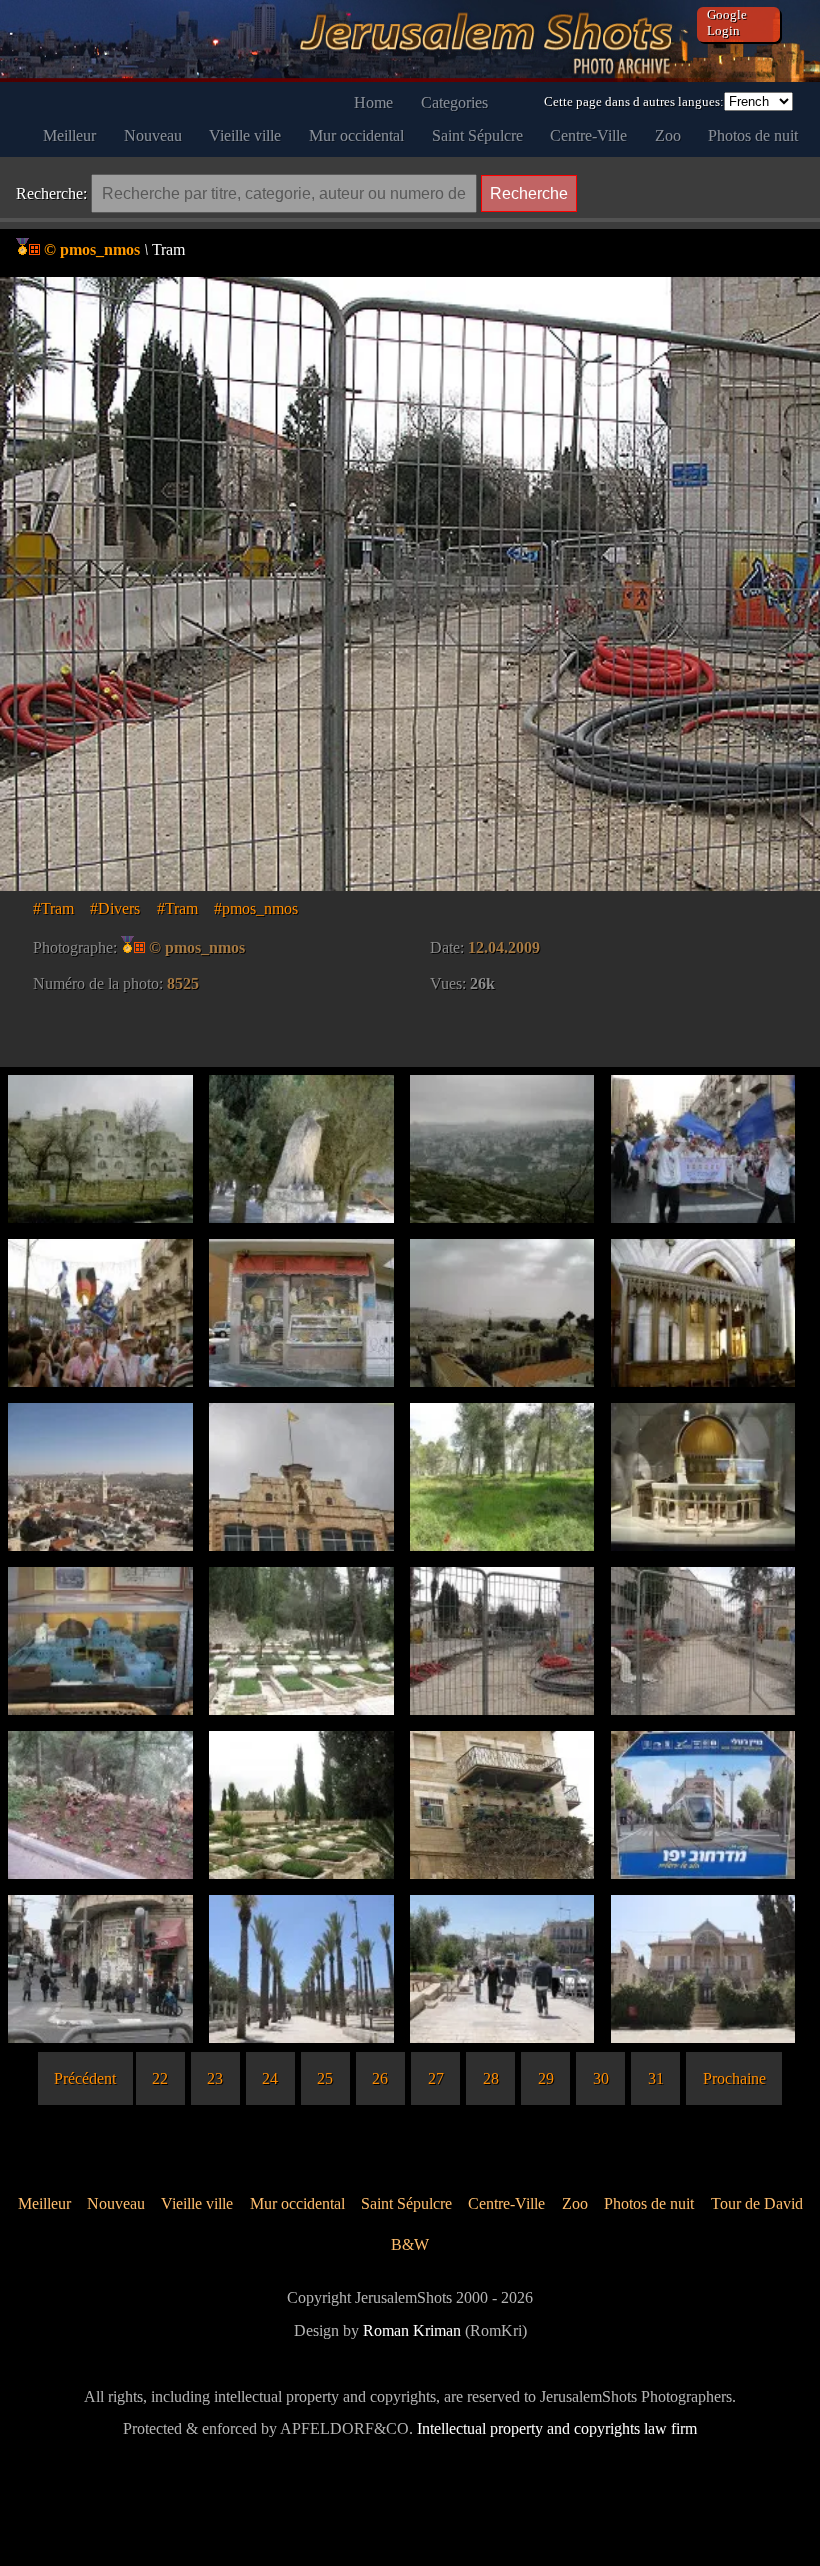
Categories (454, 102)
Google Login (727, 22)
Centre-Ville (588, 135)
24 (270, 2078)
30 (601, 2078)
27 (436, 2078)
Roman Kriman (412, 2330)
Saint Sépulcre (477, 135)
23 (215, 2078)
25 (325, 2078)
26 (380, 2078)
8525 (183, 983)
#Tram (53, 908)
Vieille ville (245, 135)
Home (373, 102)
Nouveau (153, 135)
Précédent (85, 2078)
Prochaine (734, 2078)
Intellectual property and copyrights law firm (557, 2428)
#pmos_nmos (256, 908)
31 (656, 2078)
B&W (410, 2244)
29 (546, 2078)
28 (491, 2078)
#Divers (115, 908)
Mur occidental (356, 135)
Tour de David (757, 2203)
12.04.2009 (504, 947)
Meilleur (69, 135)
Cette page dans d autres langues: (634, 101)
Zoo (668, 135)
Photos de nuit (753, 135)
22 (160, 2078)
